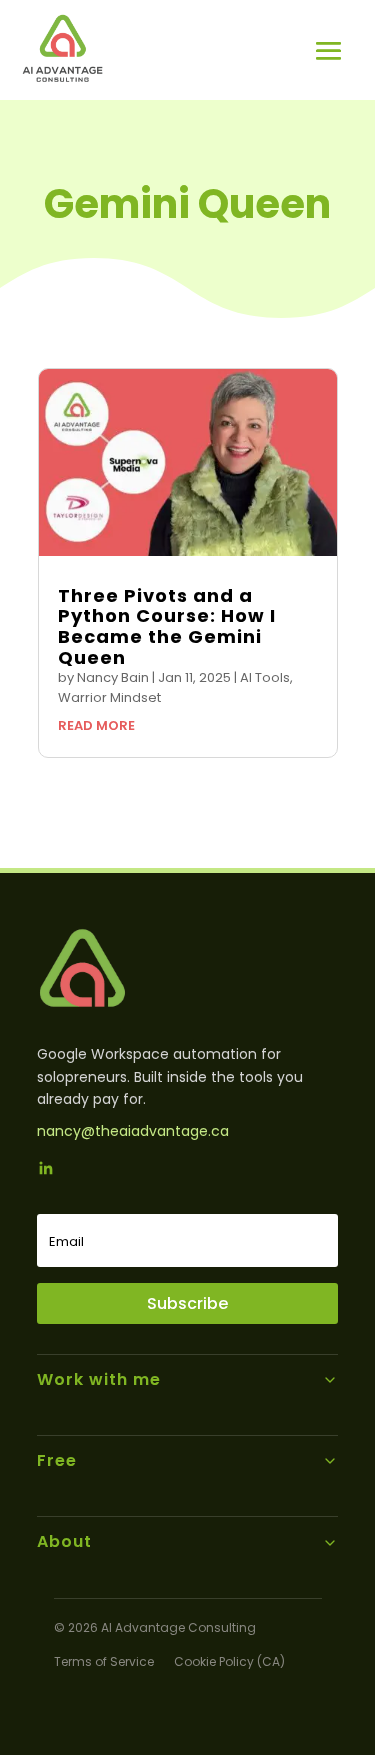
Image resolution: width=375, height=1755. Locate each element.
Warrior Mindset (109, 697)
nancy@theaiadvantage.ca (133, 1131)
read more (96, 725)
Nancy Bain (113, 677)
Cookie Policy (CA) (229, 1661)
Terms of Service (104, 1661)
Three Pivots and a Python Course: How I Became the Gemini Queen (167, 626)
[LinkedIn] (46, 1171)
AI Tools (265, 677)
